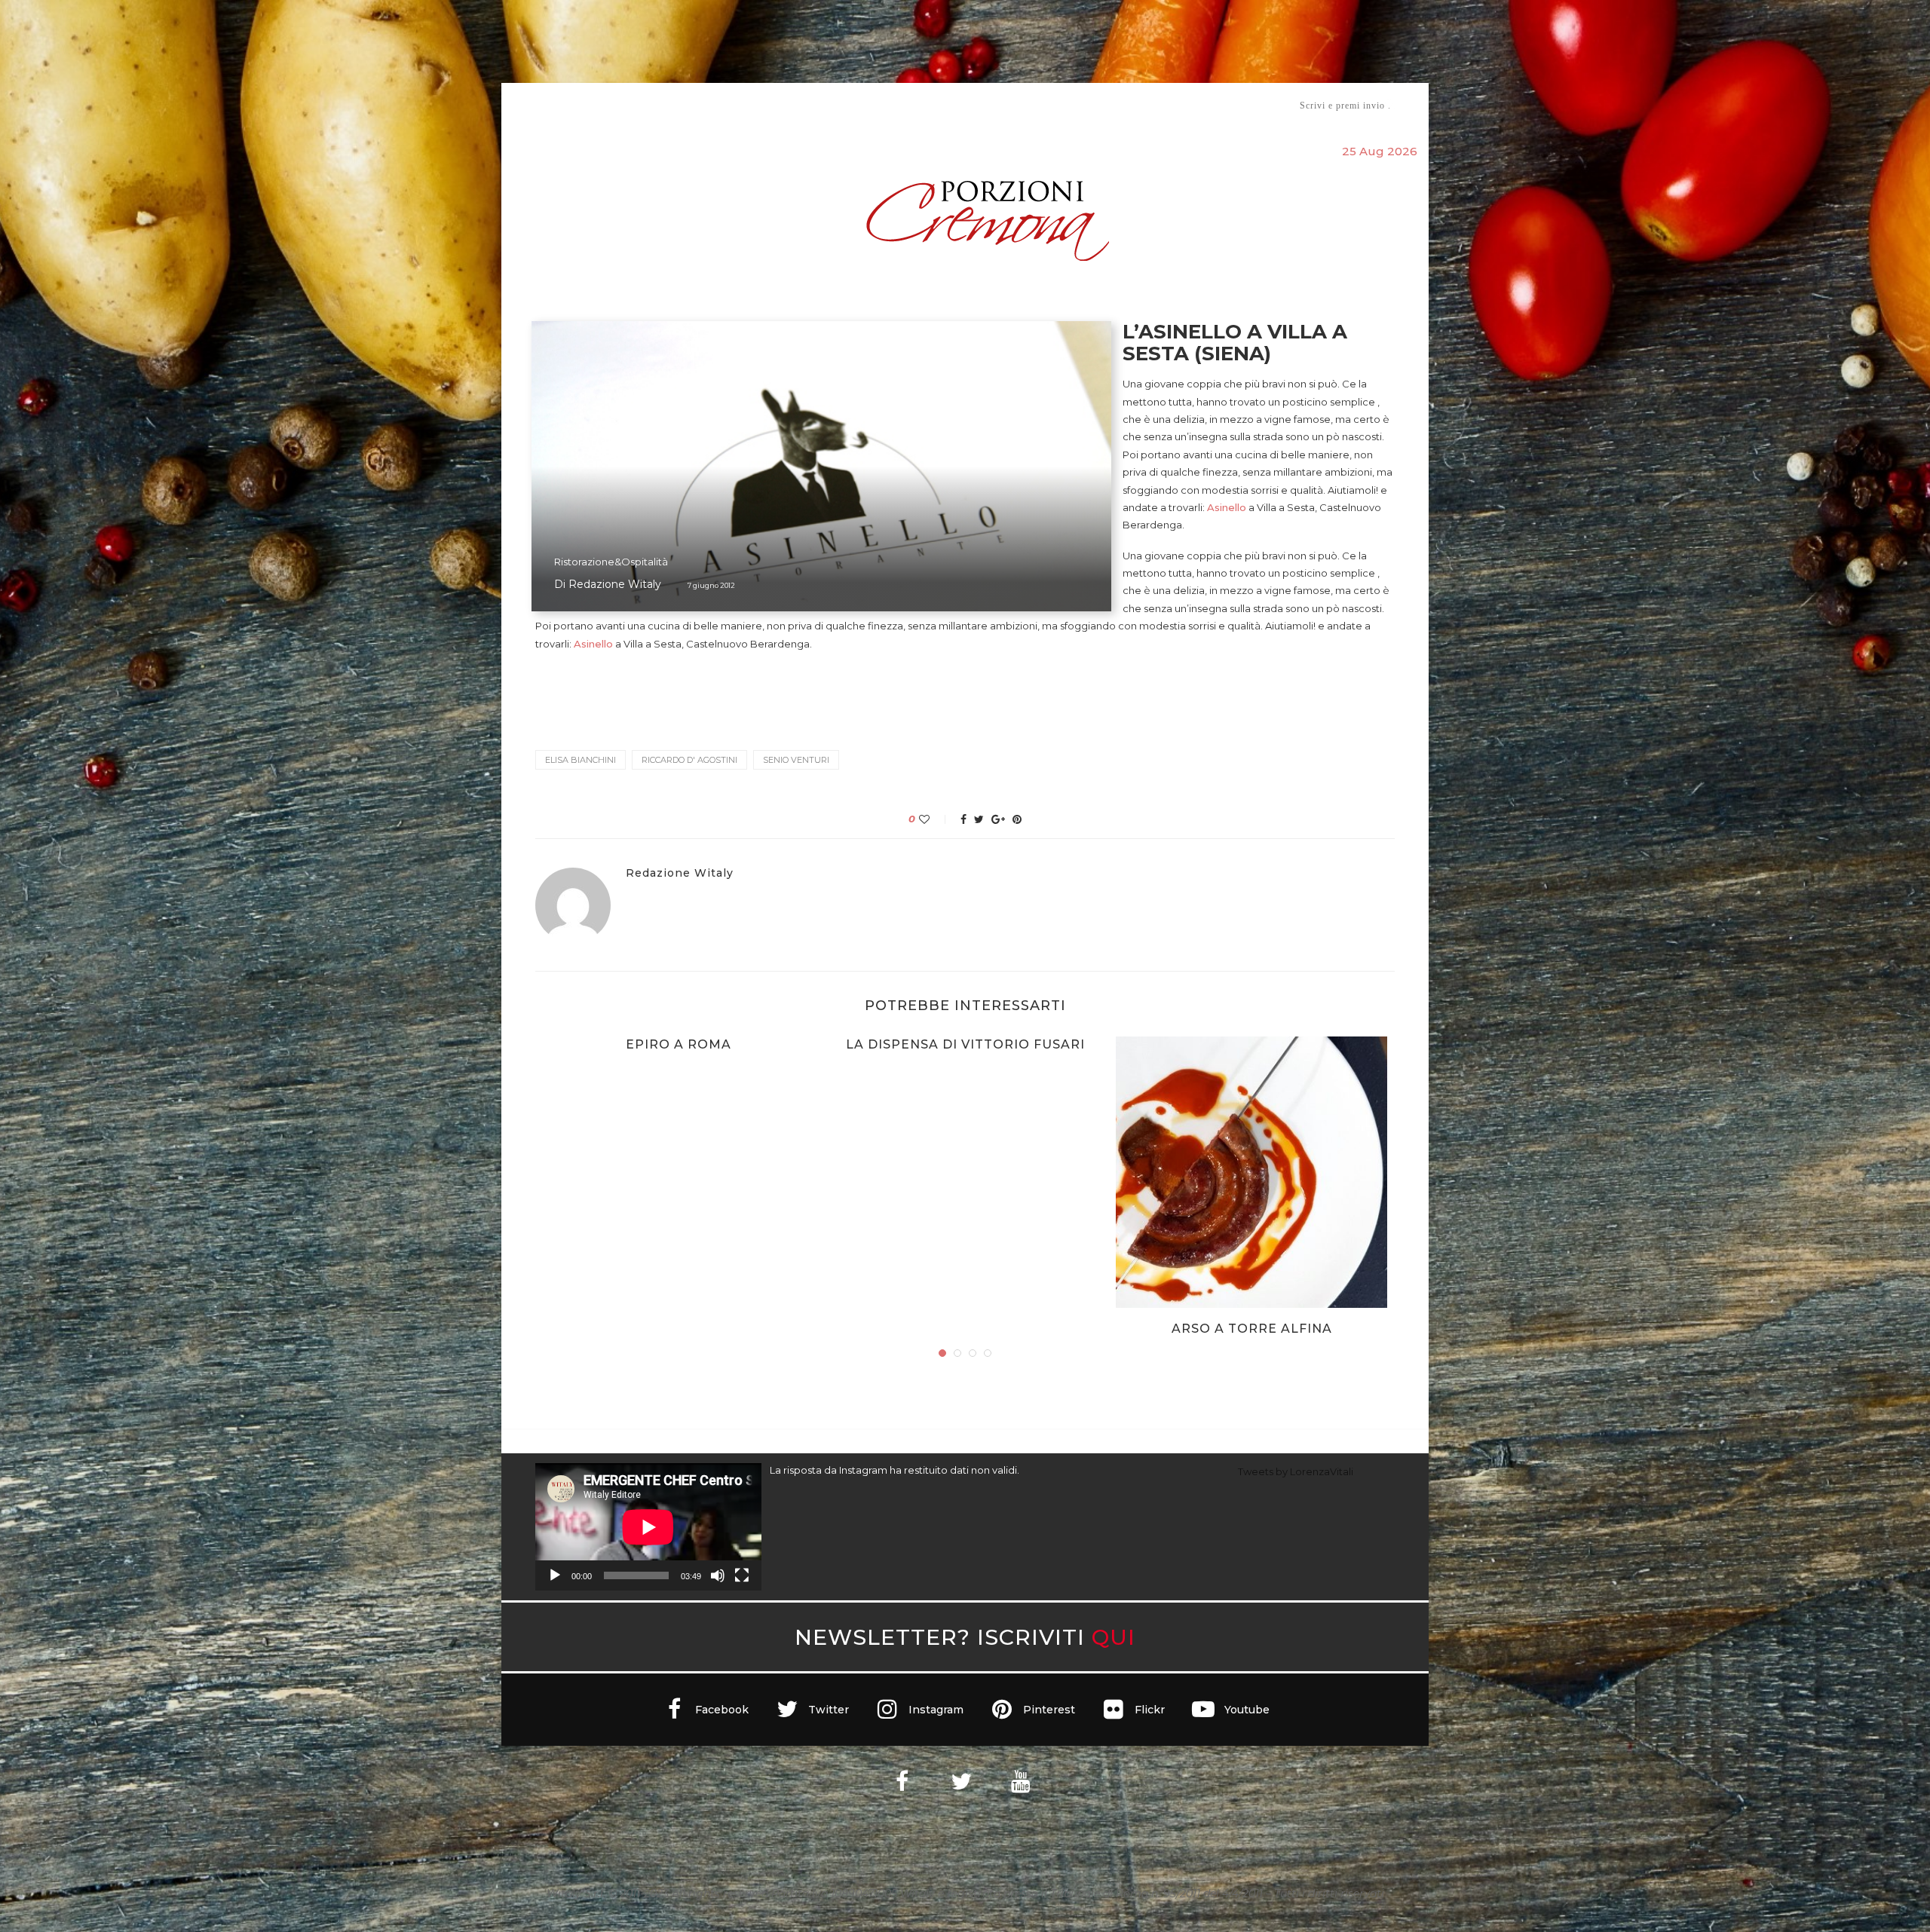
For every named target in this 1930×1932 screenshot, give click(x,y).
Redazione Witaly (615, 584)
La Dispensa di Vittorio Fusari (965, 1044)
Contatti (1144, 105)
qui (1114, 1637)
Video (1091, 105)
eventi (702, 106)
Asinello (1227, 507)
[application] (648, 1527)
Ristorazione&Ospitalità (611, 562)
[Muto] (718, 1575)
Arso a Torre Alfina (1252, 1329)
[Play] (555, 1575)
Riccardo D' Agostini (689, 760)
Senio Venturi (796, 760)
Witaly (651, 105)
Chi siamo (581, 106)
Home (526, 105)
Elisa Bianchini (581, 760)
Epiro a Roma (679, 1044)
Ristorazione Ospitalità (808, 105)
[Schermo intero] (742, 1575)
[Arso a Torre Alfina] (1251, 1172)
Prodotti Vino (921, 105)
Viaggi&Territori (1016, 105)
